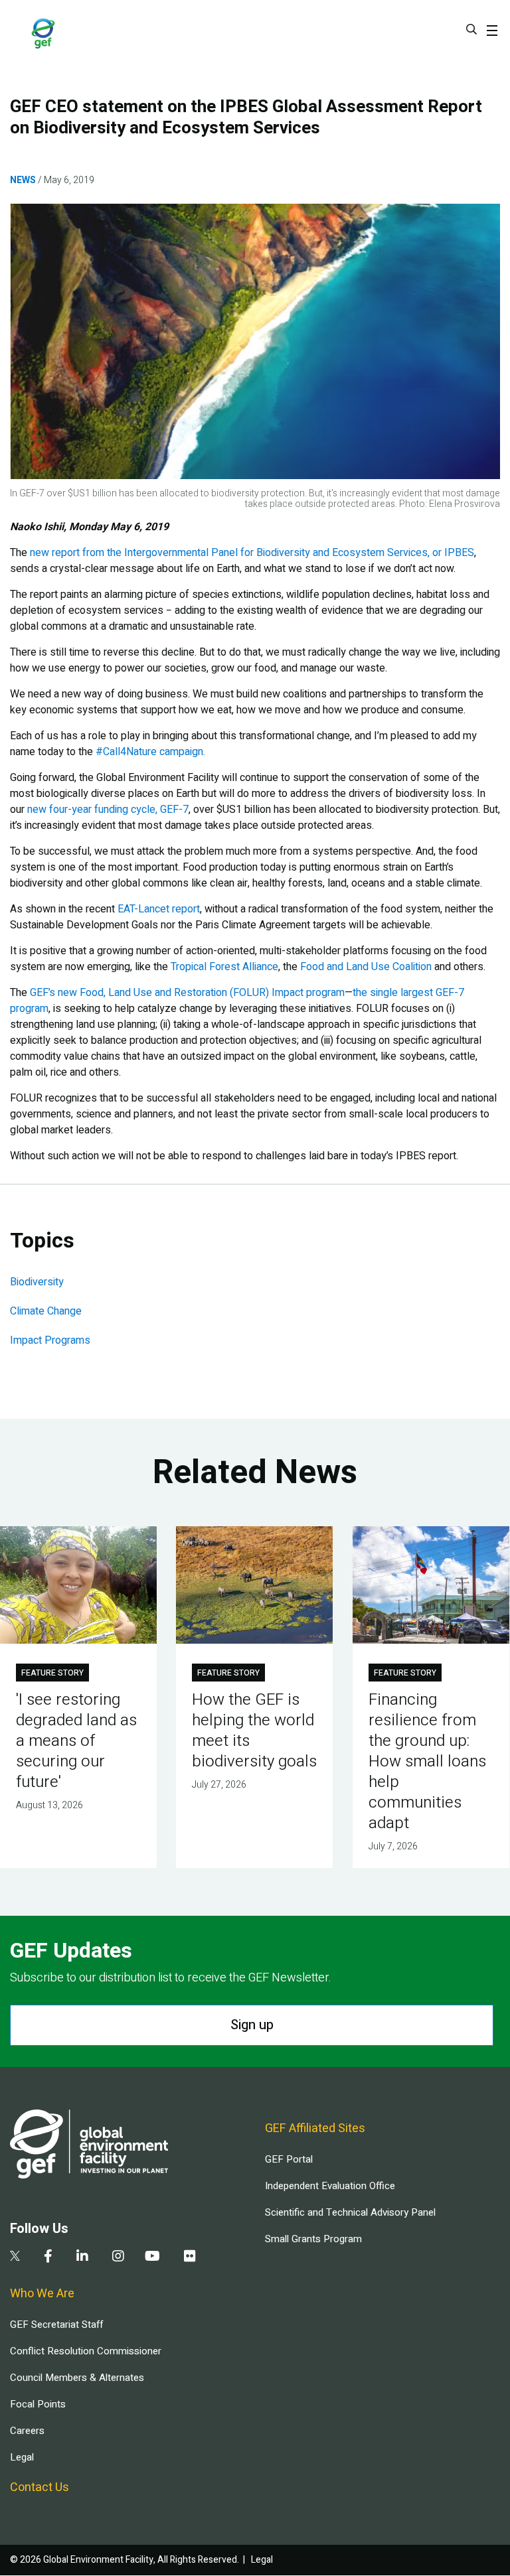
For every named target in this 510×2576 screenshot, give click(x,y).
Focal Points (38, 2404)
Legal (22, 2457)
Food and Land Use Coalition (366, 967)
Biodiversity (37, 1282)
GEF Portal (289, 2159)
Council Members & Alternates (77, 2378)
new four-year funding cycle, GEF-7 (108, 810)
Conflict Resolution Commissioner (86, 2351)
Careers (27, 2431)
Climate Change (46, 1311)
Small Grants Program (313, 2239)
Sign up (252, 2025)
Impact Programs (50, 1340)
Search (471, 29)
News (23, 180)
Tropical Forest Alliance (224, 967)
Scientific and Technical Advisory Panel (350, 2212)
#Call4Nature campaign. (150, 752)
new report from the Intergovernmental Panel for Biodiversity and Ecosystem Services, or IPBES (252, 553)
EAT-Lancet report (159, 909)
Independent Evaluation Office (330, 2186)
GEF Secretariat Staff (56, 2325)
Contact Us (40, 2487)
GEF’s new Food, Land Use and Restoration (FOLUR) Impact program (187, 993)
